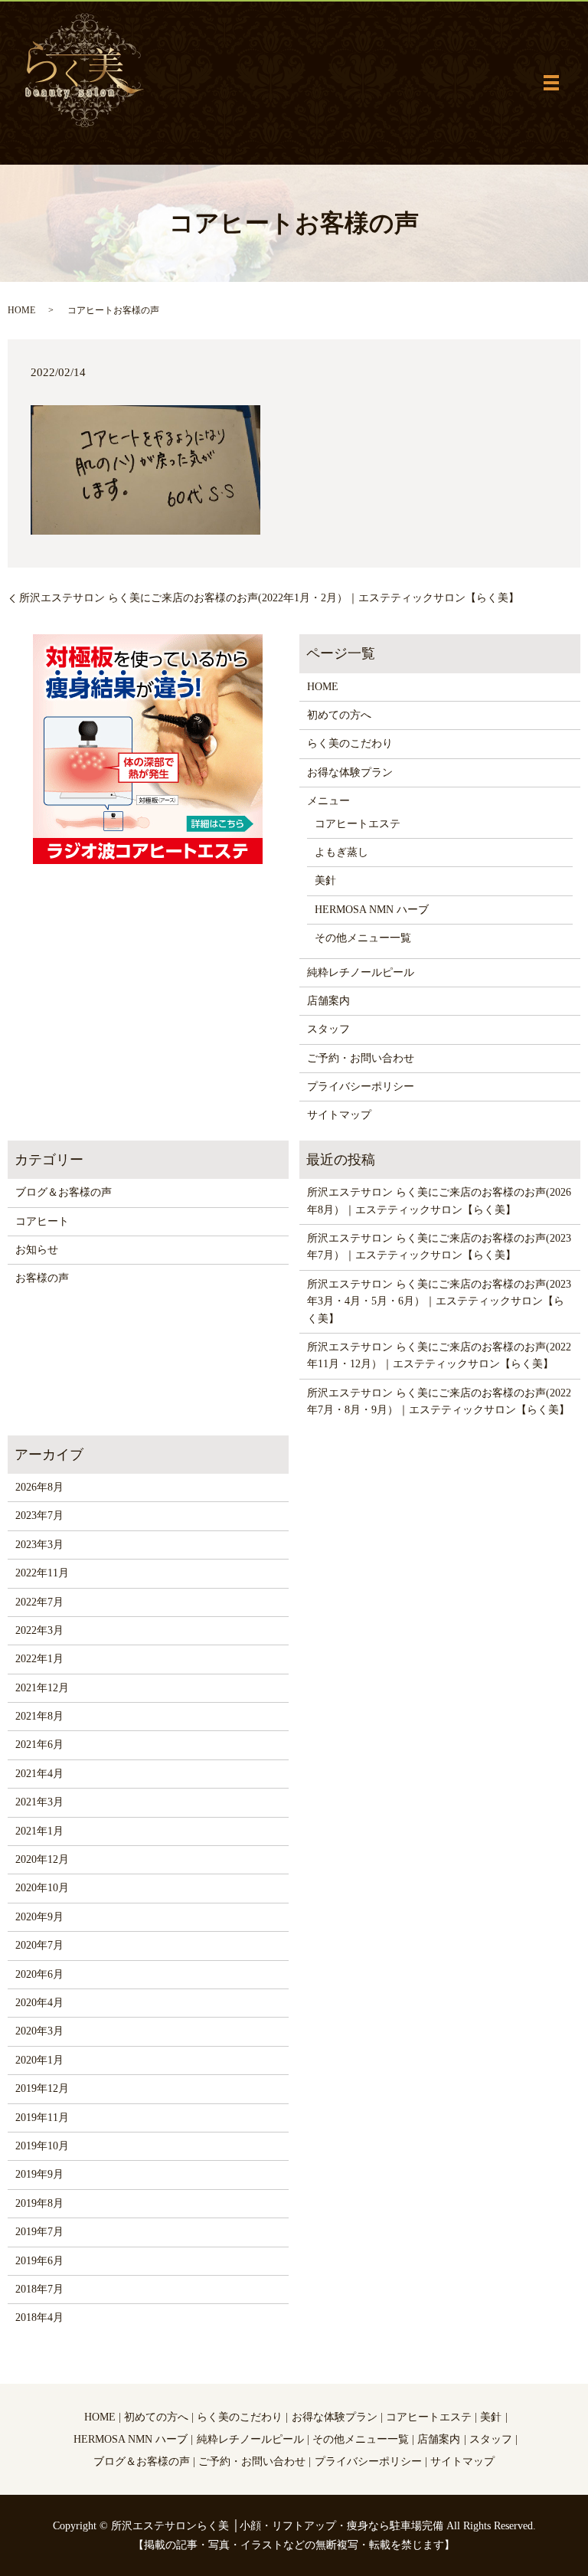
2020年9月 (39, 1917)
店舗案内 (328, 1001)
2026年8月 (39, 1487)
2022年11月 (42, 1573)
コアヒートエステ (358, 824)
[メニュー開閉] (551, 83)
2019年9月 (39, 2174)
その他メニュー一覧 (363, 938)
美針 (325, 880)
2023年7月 (39, 1515)
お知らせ (37, 1250)
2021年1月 (39, 1831)
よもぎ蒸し (341, 852)
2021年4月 (39, 1774)
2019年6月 (39, 2261)
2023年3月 (39, 1545)
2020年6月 (39, 1974)
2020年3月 (39, 2031)
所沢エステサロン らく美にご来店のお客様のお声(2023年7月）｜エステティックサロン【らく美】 (439, 1247)
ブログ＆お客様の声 (64, 1192)
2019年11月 (42, 2118)
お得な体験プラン (350, 772)
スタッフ (328, 1029)
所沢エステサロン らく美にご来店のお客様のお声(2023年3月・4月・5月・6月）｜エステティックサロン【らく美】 (439, 1301)
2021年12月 (42, 1688)
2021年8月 (39, 1716)
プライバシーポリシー (361, 1087)
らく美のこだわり (350, 743)
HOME (21, 310)
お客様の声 (42, 1278)
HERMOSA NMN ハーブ (372, 910)
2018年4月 (39, 2317)
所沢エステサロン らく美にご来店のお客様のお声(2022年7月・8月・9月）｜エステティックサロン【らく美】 (439, 1401)
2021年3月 (39, 1802)
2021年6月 (39, 1745)
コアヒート (42, 1221)
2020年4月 (39, 2003)
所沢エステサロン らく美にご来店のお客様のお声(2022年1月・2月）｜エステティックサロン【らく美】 (269, 598)
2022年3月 (39, 1630)
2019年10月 (42, 2146)
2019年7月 (39, 2232)
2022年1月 (39, 1659)
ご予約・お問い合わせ (361, 1058)
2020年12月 (42, 1859)
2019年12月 (42, 2088)
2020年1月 (39, 2060)
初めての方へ (339, 715)
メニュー (328, 801)
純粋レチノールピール (361, 972)
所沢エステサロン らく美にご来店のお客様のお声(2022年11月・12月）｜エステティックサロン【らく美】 (439, 1355)
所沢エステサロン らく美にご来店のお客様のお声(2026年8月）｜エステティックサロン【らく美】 (439, 1201)
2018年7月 (39, 2289)
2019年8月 (39, 2203)
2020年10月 (42, 1888)
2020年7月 (39, 1945)
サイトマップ (339, 1115)
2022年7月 (39, 1602)
